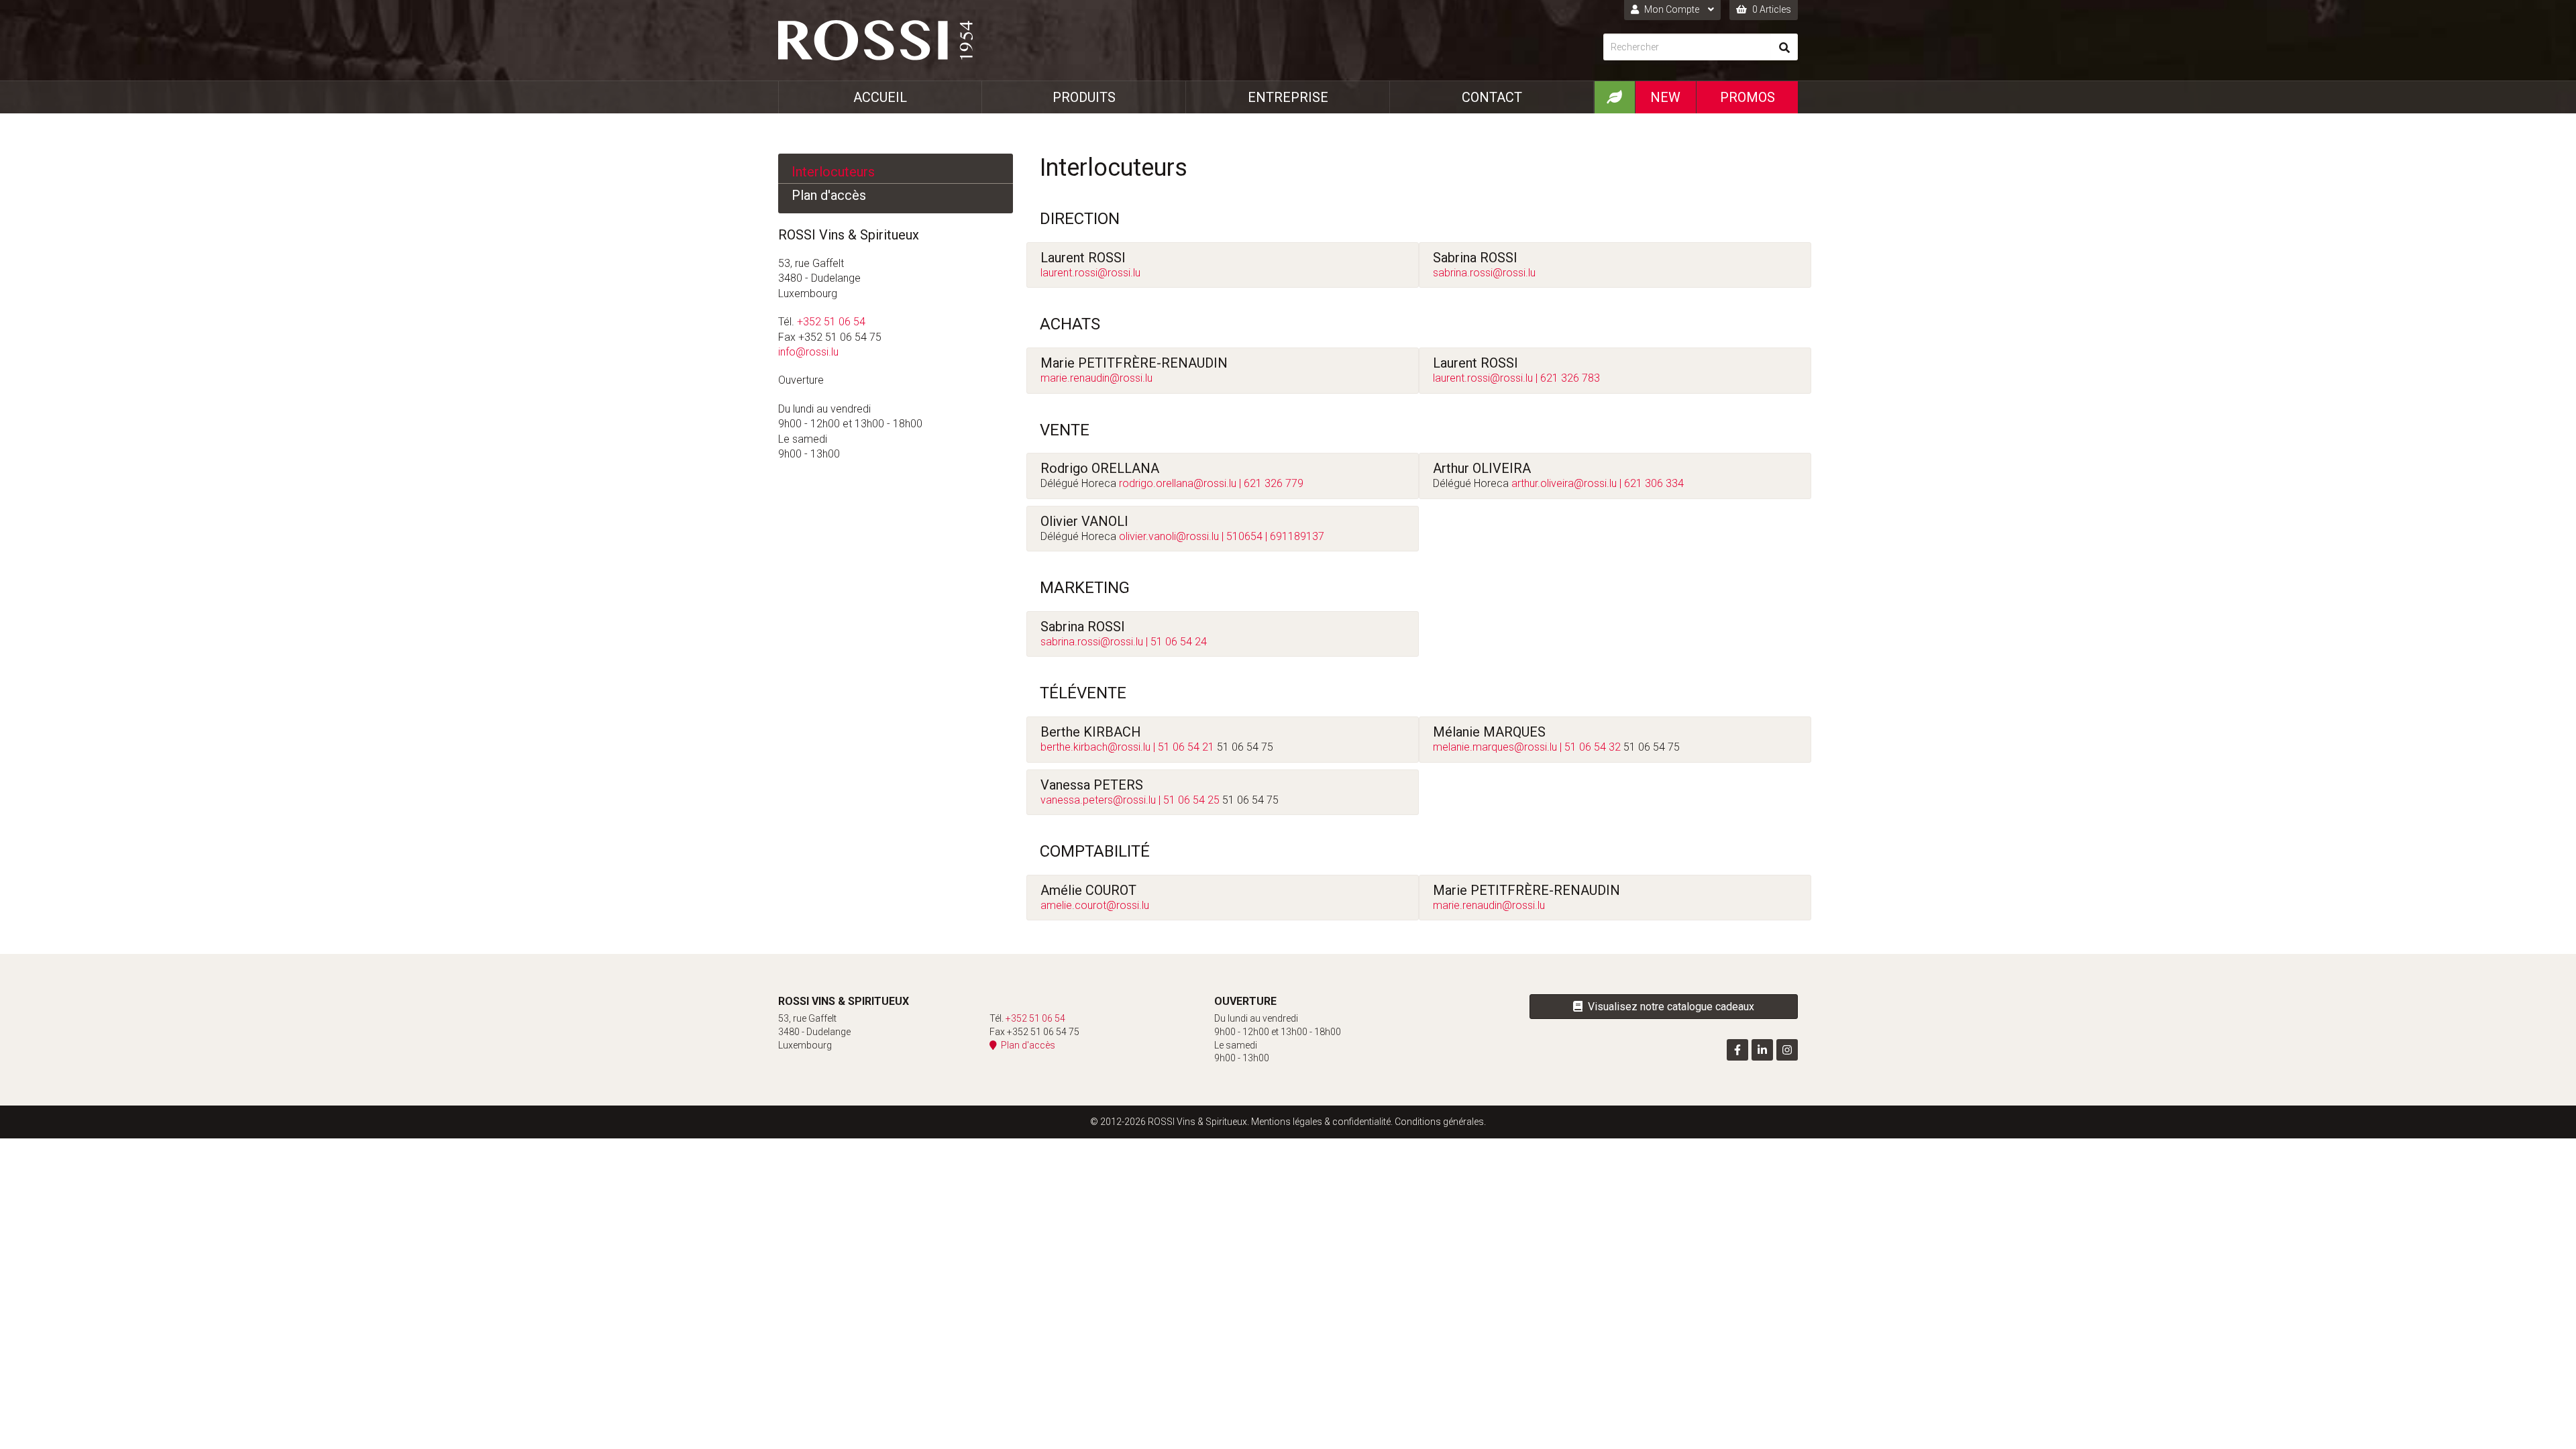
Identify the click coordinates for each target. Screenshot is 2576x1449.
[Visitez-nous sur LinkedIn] (1762, 1050)
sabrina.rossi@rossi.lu (1484, 273)
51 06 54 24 (1179, 642)
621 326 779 (1274, 483)
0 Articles (1771, 9)
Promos (1748, 97)
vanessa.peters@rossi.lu (1098, 800)
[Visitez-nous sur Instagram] (1787, 1050)
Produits (1084, 97)
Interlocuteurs (833, 172)
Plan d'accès (829, 195)
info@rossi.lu (808, 352)
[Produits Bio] (1614, 97)
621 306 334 (1654, 483)
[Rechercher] (1784, 47)
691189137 (1297, 536)
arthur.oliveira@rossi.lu (1564, 483)
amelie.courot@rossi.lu (1095, 905)
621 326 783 (1570, 378)
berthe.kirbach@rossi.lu (1095, 747)
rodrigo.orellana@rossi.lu (1178, 483)
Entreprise (1288, 97)
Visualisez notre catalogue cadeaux (1668, 1007)
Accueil (880, 97)
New (1665, 97)
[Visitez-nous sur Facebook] (1737, 1050)
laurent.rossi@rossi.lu (1090, 273)
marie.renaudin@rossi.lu (1096, 378)
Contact (1492, 97)
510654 (1244, 536)
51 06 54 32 (1593, 747)
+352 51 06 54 (831, 322)
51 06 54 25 (1191, 800)
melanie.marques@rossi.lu (1495, 747)
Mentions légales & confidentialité (1321, 1122)
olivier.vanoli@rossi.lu (1169, 536)
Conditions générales (1439, 1122)
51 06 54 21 (1186, 747)
